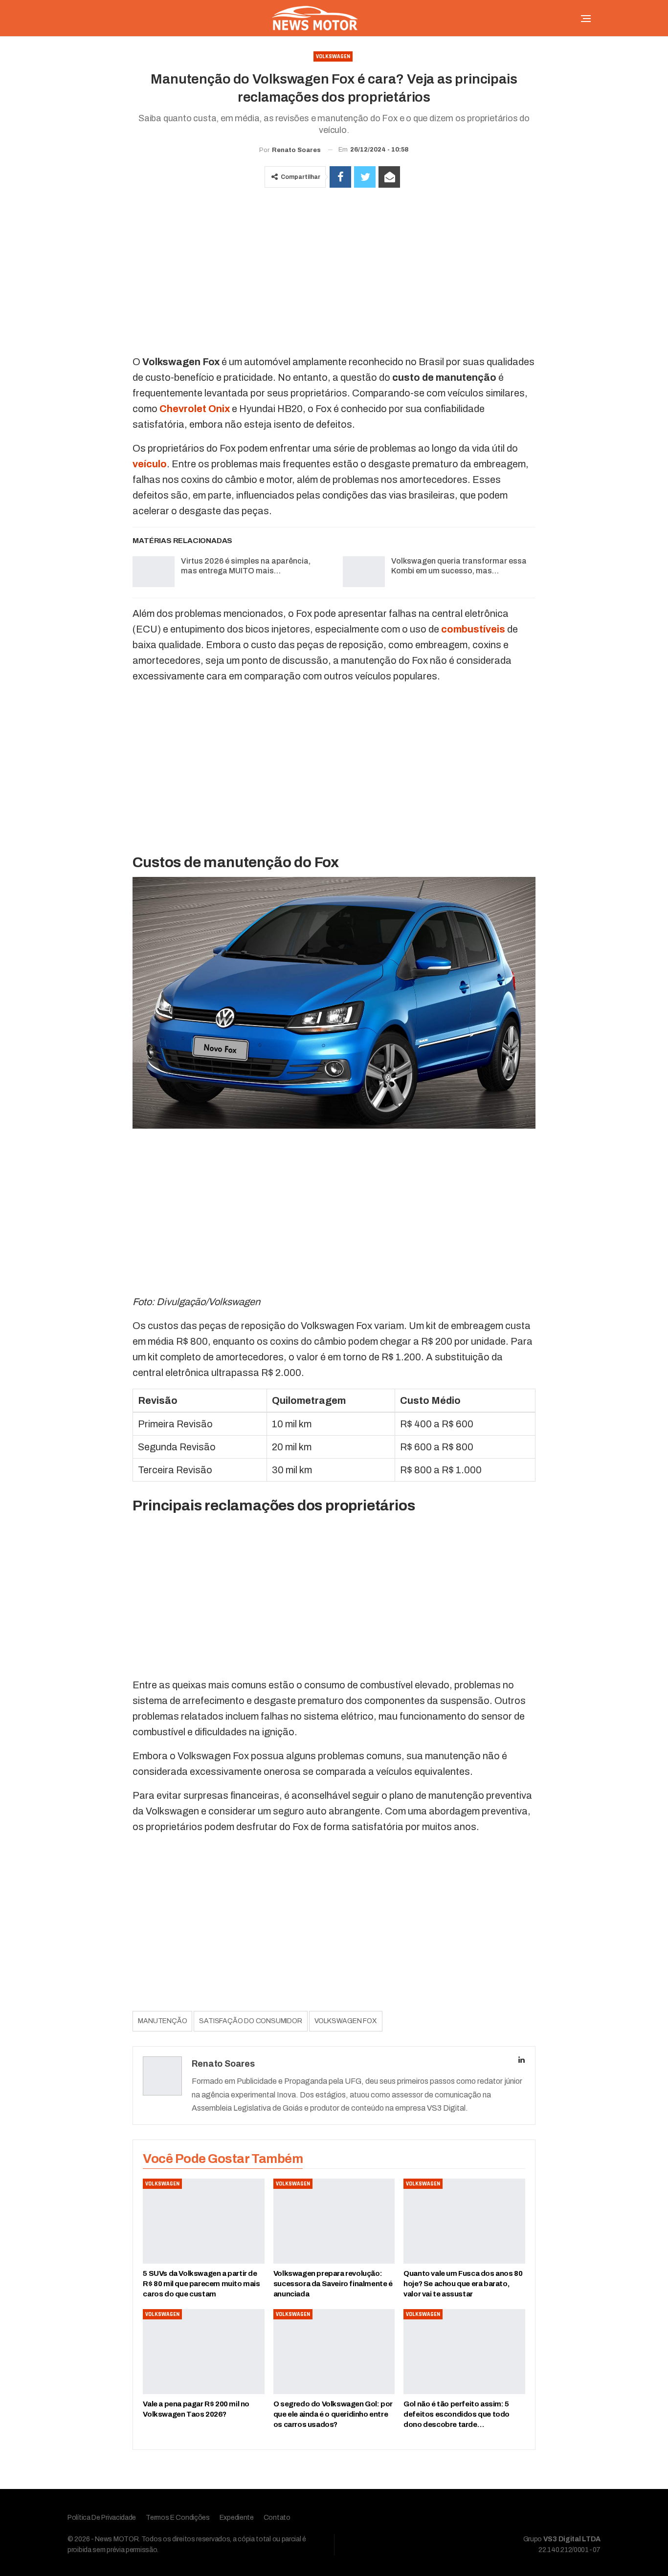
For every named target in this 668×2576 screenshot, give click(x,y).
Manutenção (162, 2021)
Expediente (237, 2518)
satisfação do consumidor (250, 2021)
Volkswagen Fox (346, 2021)
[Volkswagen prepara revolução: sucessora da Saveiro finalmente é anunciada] (334, 2221)
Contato (277, 2518)
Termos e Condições (178, 2518)
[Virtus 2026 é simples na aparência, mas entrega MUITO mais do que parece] (154, 572)
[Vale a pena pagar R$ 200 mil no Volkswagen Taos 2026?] (203, 2352)
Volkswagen (333, 56)
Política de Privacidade (102, 2518)
